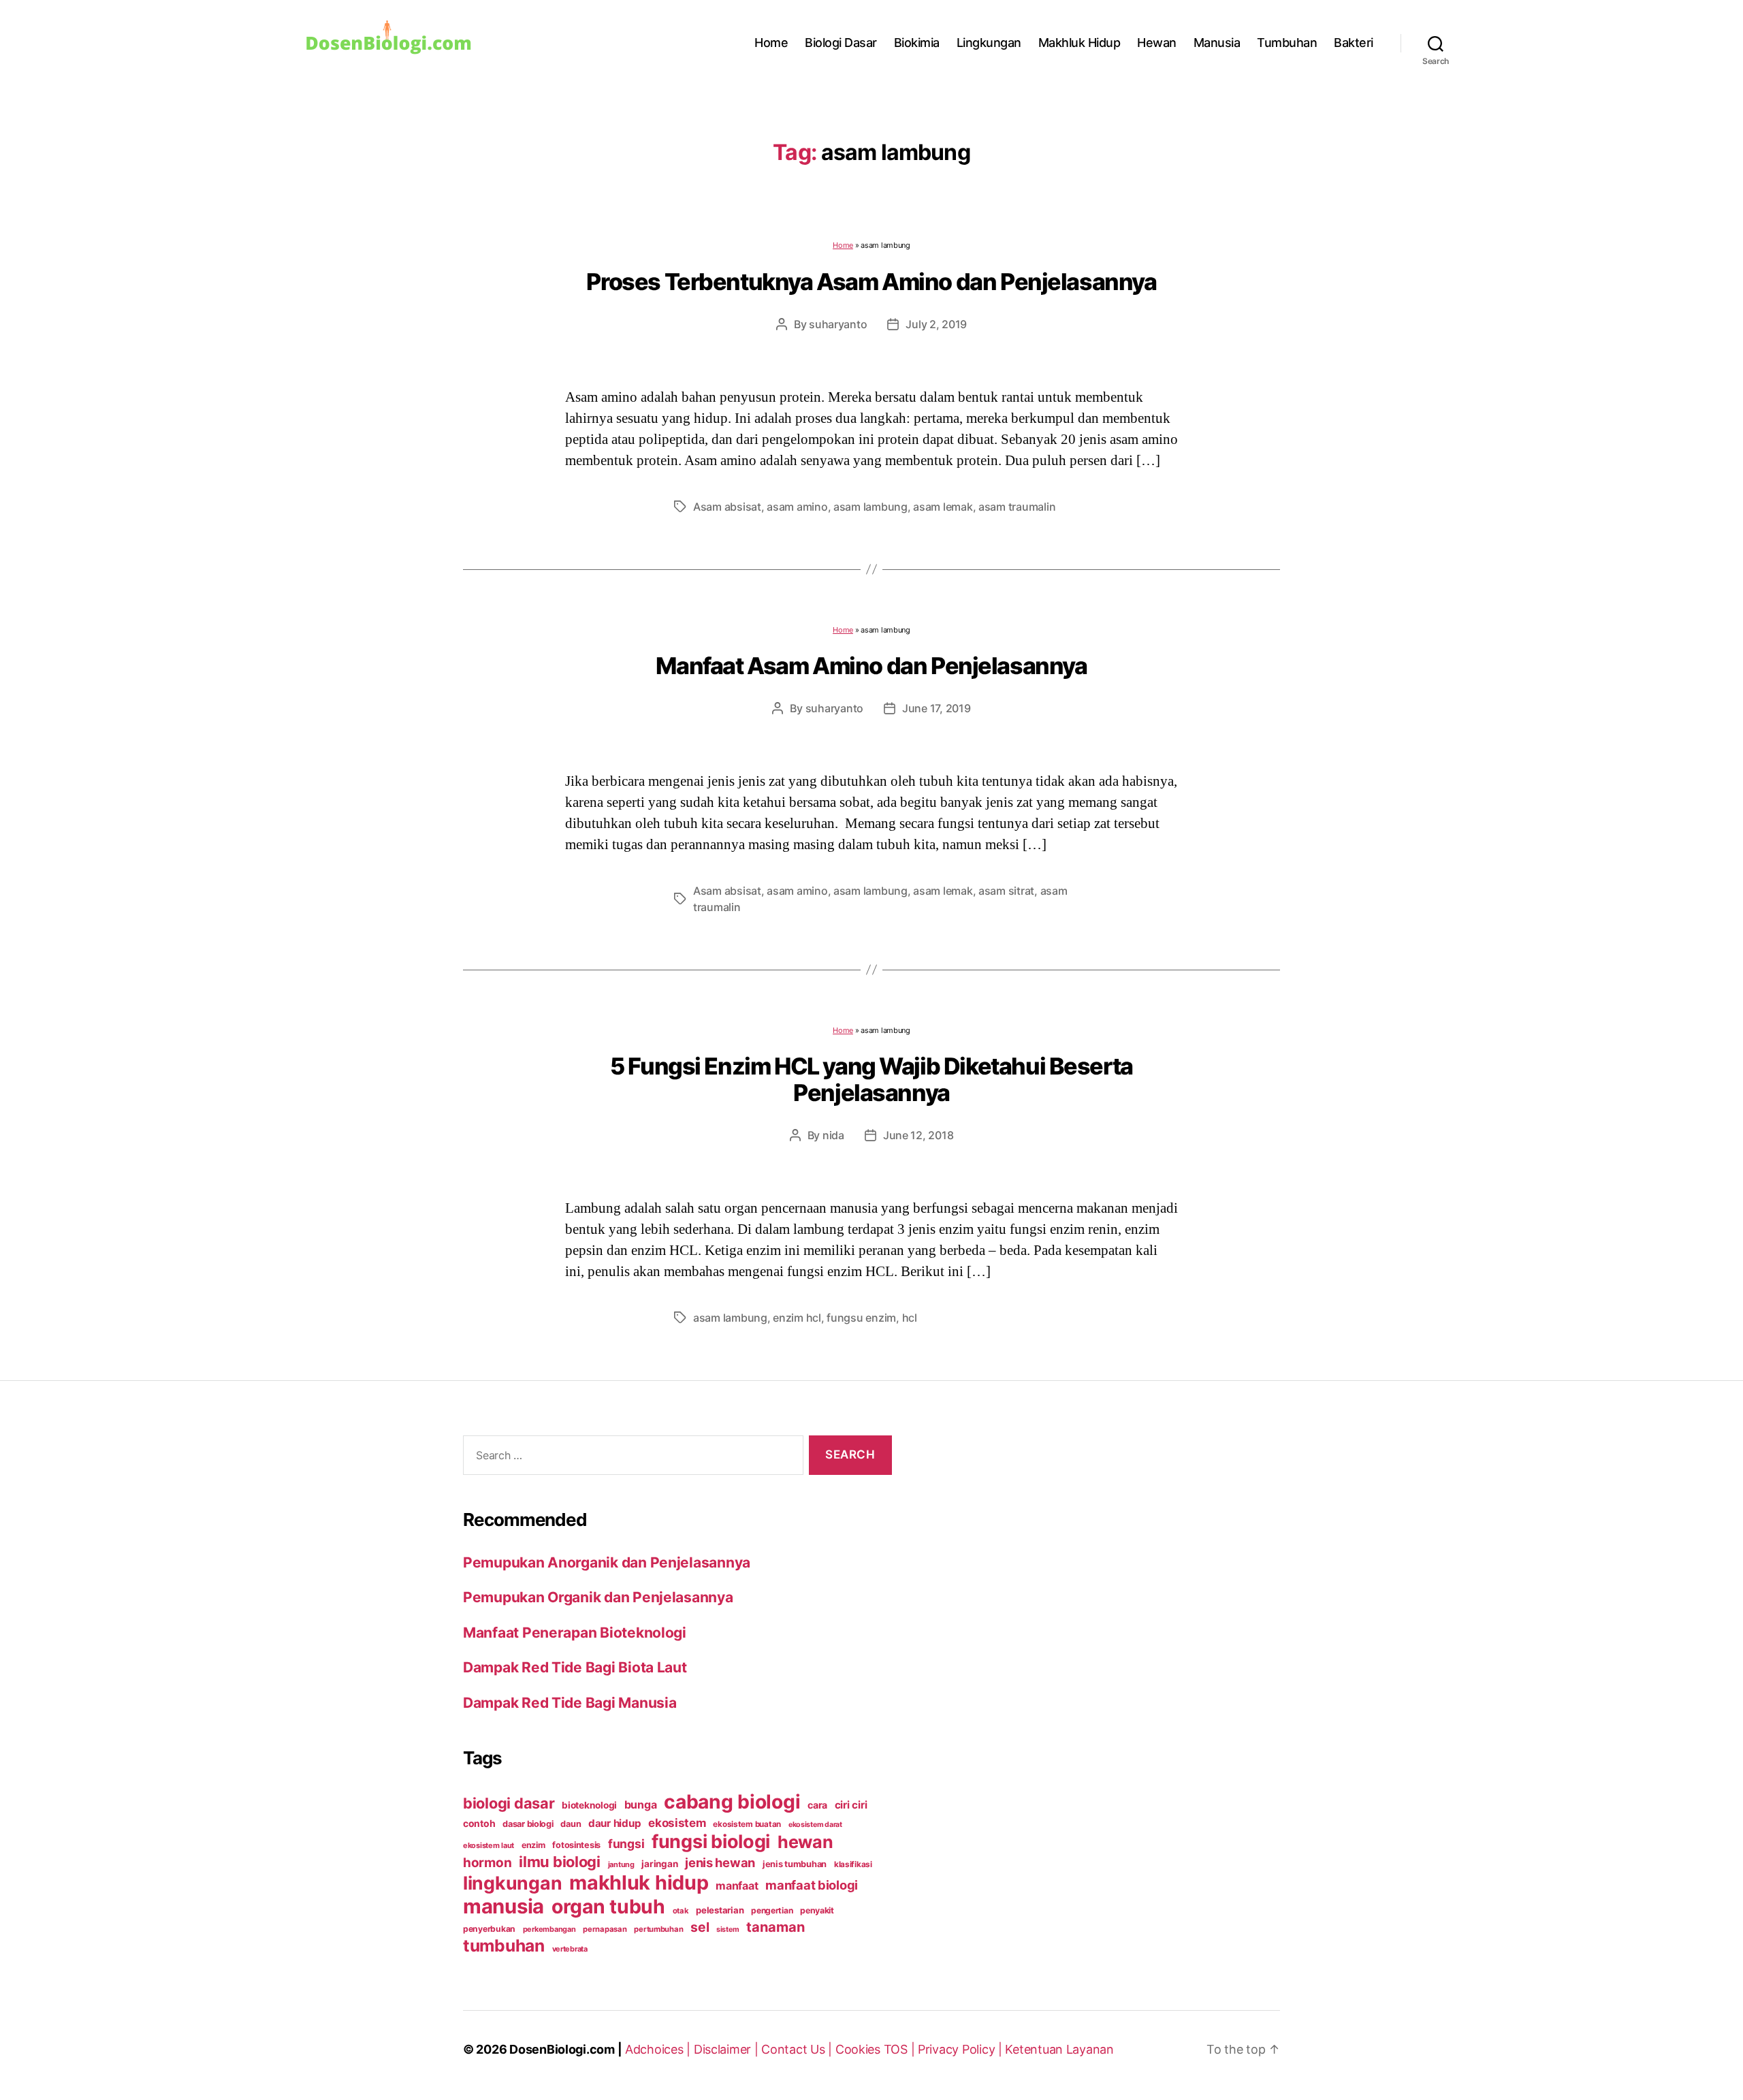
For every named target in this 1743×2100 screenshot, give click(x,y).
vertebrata (570, 1949)
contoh (479, 1823)
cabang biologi (732, 1802)
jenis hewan (720, 1862)
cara (817, 1805)
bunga (641, 1804)
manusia (503, 1906)
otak (681, 1911)
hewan (805, 1842)
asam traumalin (1017, 507)
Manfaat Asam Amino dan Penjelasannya (871, 666)
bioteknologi (589, 1805)
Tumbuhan (1287, 43)
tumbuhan (504, 1945)
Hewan (1157, 43)
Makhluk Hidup (1080, 43)
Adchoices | (659, 2049)
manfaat (737, 1886)
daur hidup (614, 1823)
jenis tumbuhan (795, 1864)
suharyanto (838, 324)
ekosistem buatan (747, 1824)
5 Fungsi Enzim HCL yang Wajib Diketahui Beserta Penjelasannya (871, 1079)
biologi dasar (509, 1803)
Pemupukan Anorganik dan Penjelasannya (607, 1562)
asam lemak (943, 507)
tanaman (775, 1927)
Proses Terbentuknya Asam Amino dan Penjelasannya (871, 282)
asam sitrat (1006, 891)
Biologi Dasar (841, 43)
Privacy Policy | (961, 2049)
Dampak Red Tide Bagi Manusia (570, 1703)
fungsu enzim (861, 1318)
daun (571, 1824)
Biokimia (917, 43)
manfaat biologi (812, 1885)
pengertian (772, 1910)
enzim (533, 1845)
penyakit (817, 1910)
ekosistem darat (815, 1825)
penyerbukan (489, 1929)
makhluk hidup (639, 1882)
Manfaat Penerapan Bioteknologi (575, 1633)
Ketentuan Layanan (1059, 2049)
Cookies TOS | (877, 2049)
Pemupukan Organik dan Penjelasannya (598, 1597)
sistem (727, 1929)
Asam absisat (727, 507)
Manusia (1217, 43)
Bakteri (1354, 43)
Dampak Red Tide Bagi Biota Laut (575, 1667)
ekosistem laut (489, 1845)
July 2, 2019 (936, 324)
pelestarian (720, 1910)
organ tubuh (608, 1907)
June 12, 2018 (918, 1135)
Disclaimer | (728, 2049)
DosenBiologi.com (562, 2049)
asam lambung (870, 507)
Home (771, 43)
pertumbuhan (658, 1929)
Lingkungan (989, 43)
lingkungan (512, 1883)
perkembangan (549, 1929)
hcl (910, 1318)
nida (833, 1135)
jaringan (659, 1864)
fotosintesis (576, 1845)
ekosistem (677, 1823)
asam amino (797, 507)
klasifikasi (853, 1864)
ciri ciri (851, 1805)
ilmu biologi (560, 1862)
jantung (621, 1864)
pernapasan (605, 1929)
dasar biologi (528, 1824)
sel (700, 1927)
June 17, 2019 (937, 708)
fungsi (626, 1844)
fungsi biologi (711, 1842)
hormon (487, 1863)
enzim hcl (797, 1318)
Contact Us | (798, 2049)
